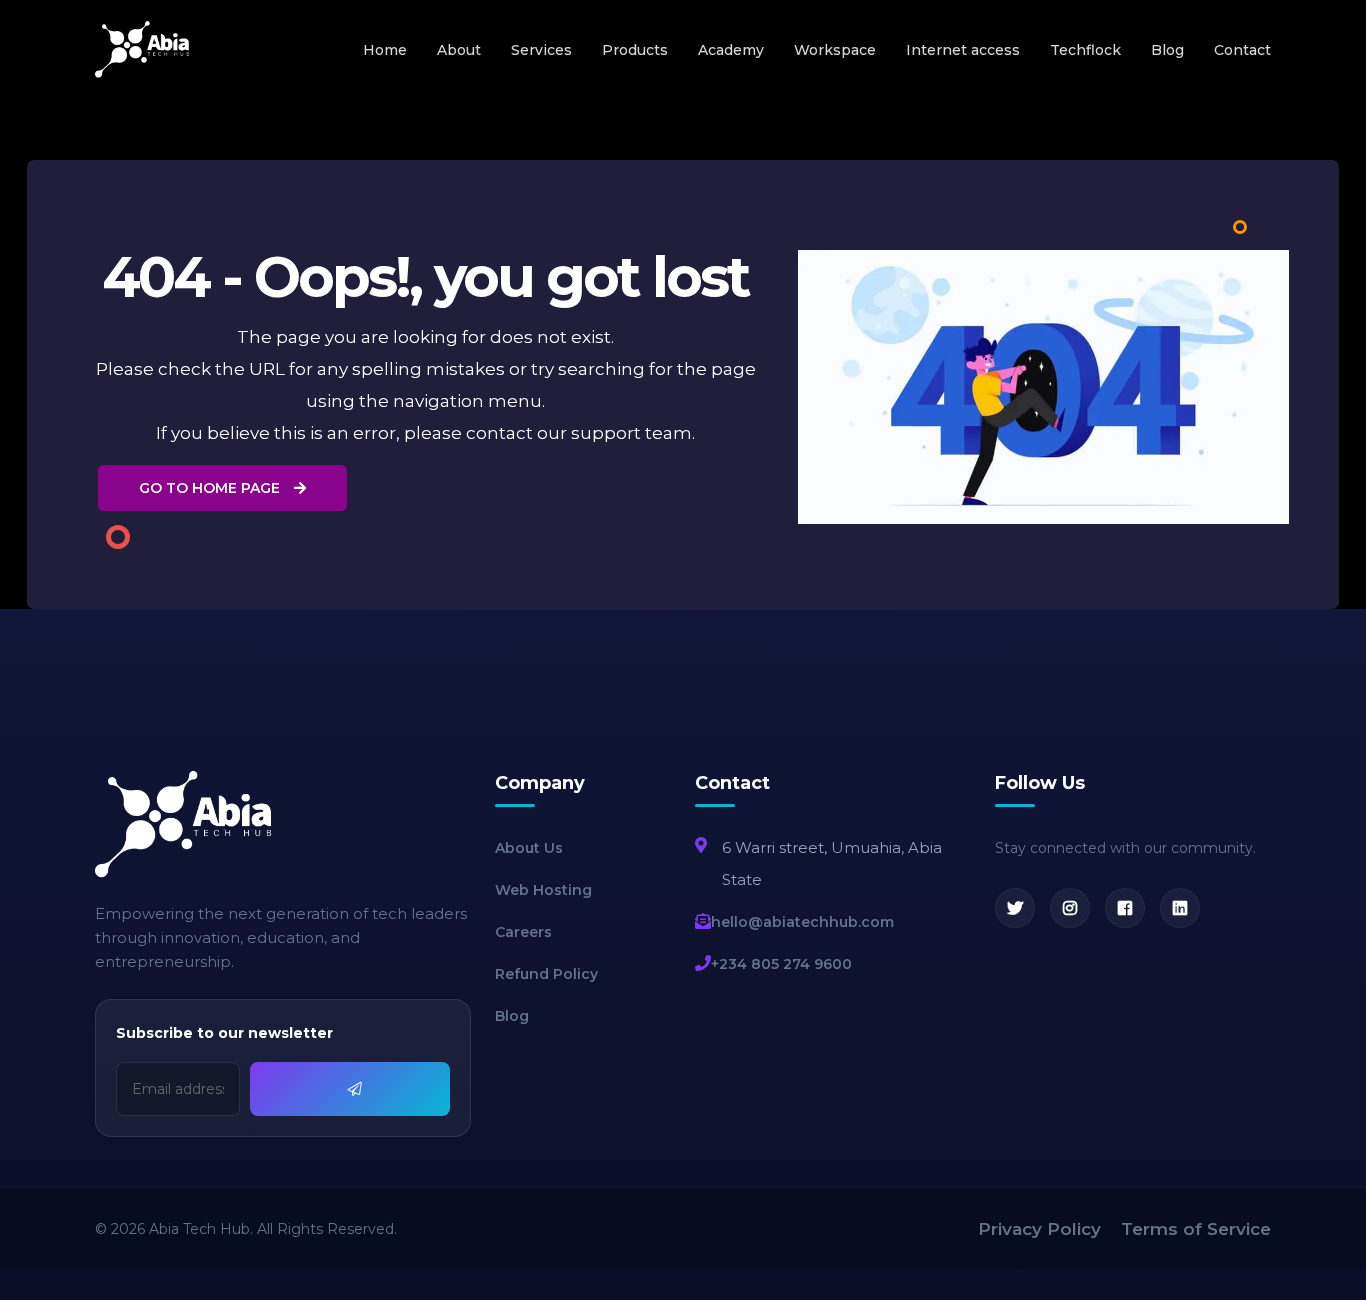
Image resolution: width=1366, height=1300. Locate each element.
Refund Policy (546, 974)
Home (385, 50)
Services (541, 50)
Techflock (1085, 50)
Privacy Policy (1039, 1229)
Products (635, 50)
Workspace (835, 50)
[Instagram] (1070, 908)
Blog (1167, 50)
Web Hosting (543, 890)
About (459, 50)
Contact (1242, 50)
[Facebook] (1125, 908)
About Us (529, 848)
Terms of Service (1196, 1229)
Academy (731, 50)
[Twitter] (1015, 908)
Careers (523, 932)
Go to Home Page (211, 488)
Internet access (963, 50)
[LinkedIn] (1180, 908)
